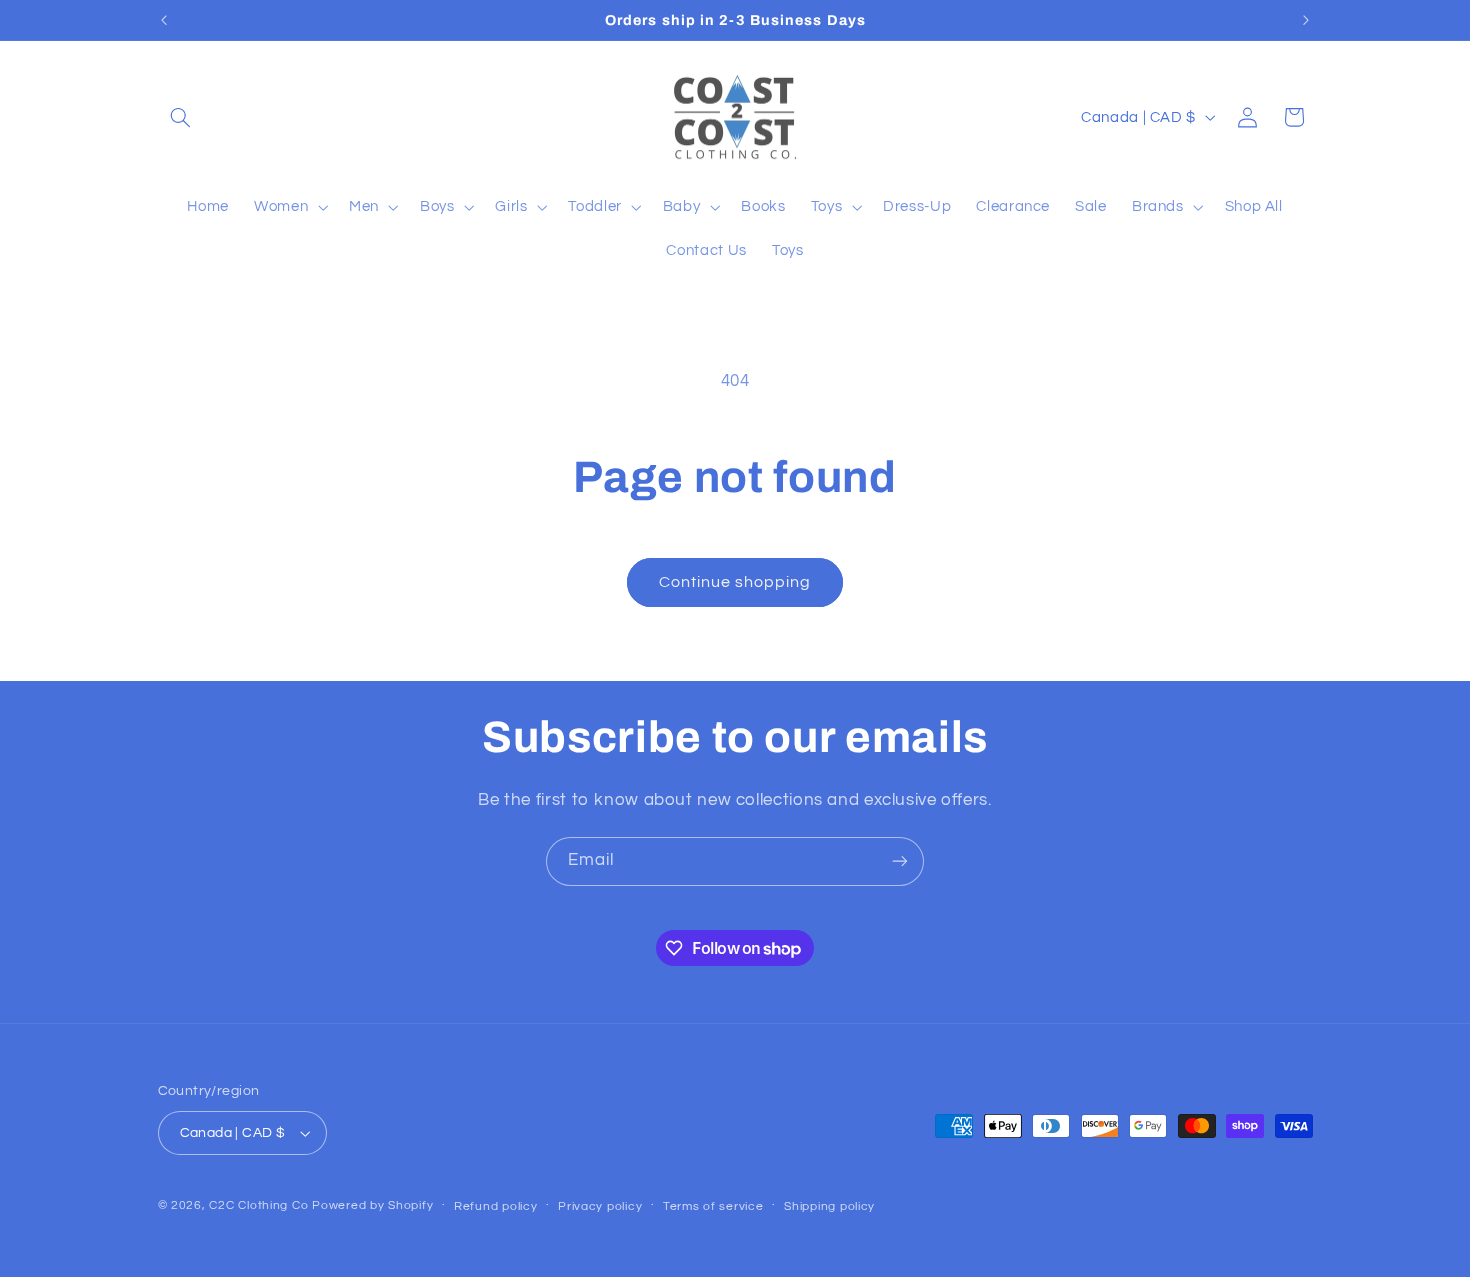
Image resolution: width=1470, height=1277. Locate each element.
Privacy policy (600, 1206)
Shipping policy (829, 1206)
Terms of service (713, 1206)
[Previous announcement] (164, 20)
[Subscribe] (900, 861)
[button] (181, 117)
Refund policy (496, 1206)
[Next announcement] (1306, 20)
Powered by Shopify (372, 1205)
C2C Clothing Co (258, 1205)
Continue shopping (735, 582)
